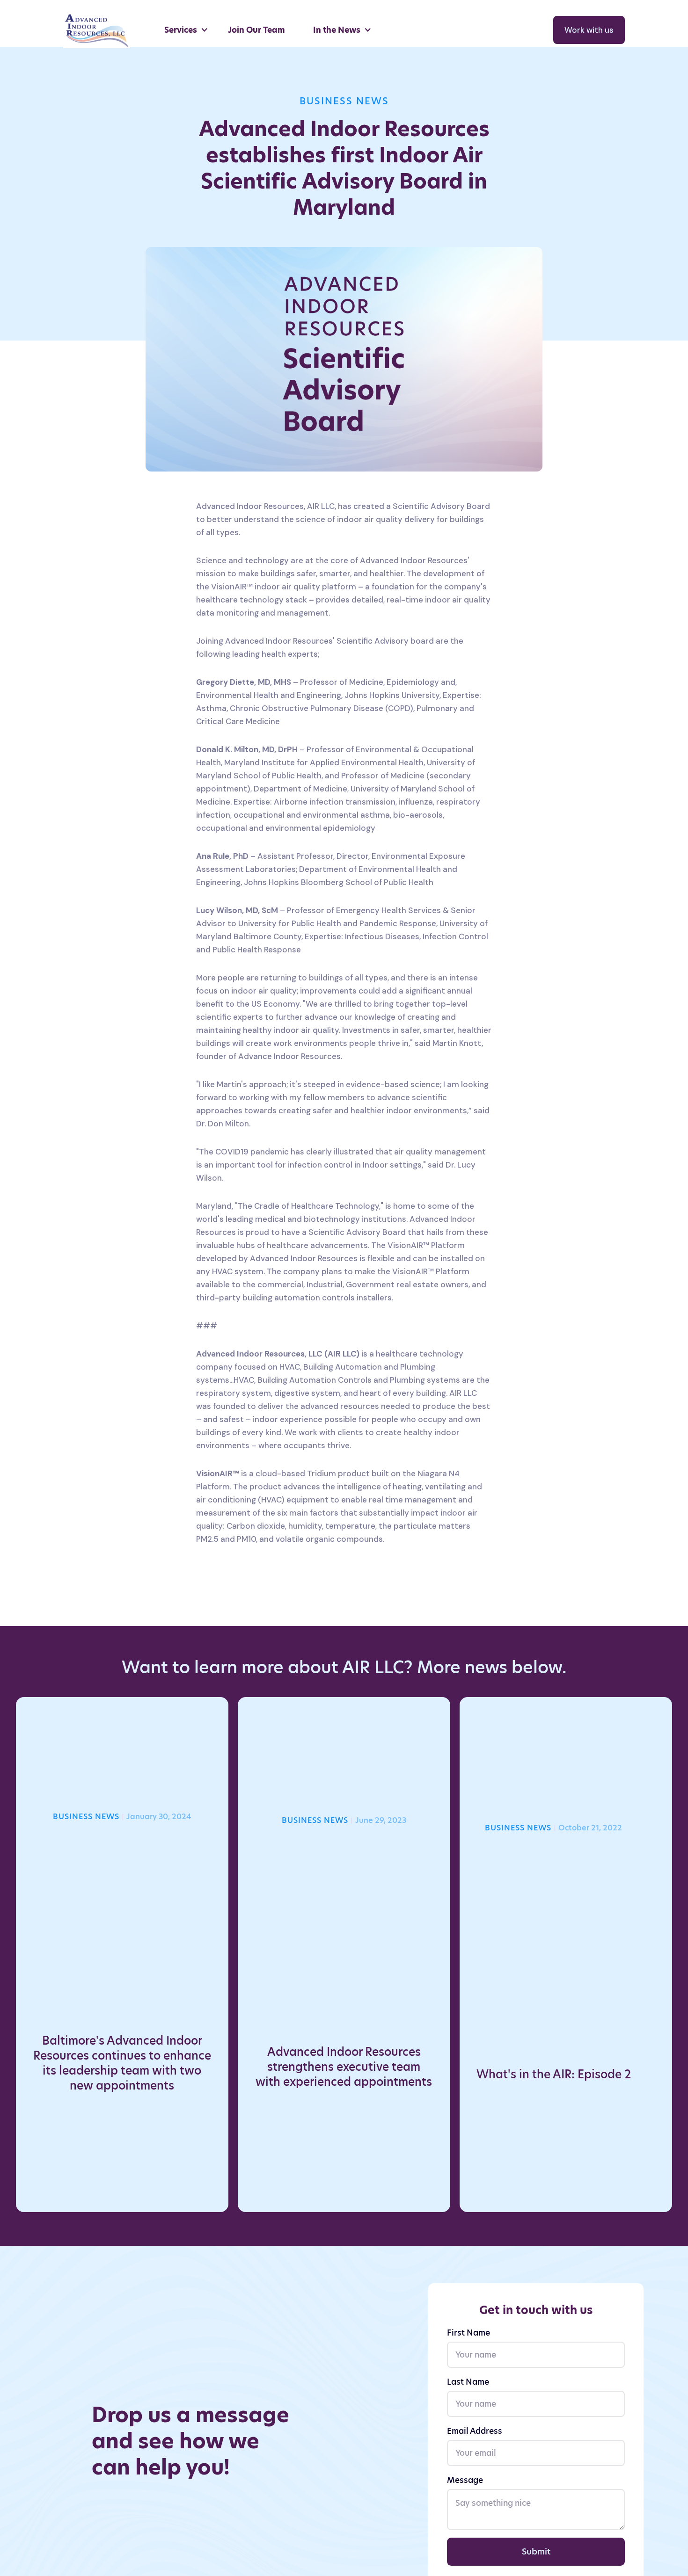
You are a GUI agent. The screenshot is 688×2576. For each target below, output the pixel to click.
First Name (468, 2333)
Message (465, 2480)
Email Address (475, 2431)
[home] (99, 30)
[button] (186, 30)
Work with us (589, 30)
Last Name (468, 2382)
